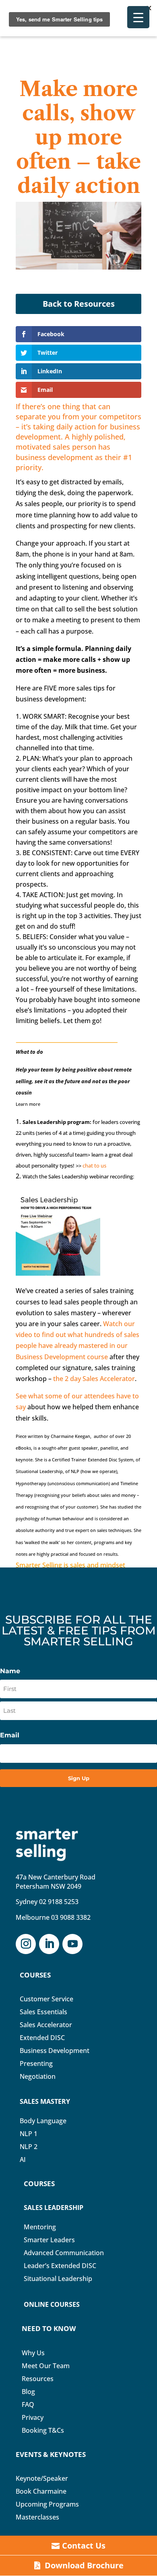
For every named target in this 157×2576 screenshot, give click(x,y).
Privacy (33, 2417)
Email (10, 1735)
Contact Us (84, 2546)
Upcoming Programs (47, 2504)
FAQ (28, 2404)
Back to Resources (79, 304)
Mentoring (40, 2227)
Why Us (33, 2353)
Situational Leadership (58, 2279)
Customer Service (46, 1999)
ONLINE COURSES (52, 2304)
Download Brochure (84, 2565)
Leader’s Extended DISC (60, 2266)
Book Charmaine (41, 2491)
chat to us (94, 1166)
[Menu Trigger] (138, 17)
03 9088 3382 (71, 1917)
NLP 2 (29, 2147)
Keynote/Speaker (42, 2478)
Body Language (43, 2121)
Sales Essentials (43, 2012)
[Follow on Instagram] (26, 1944)
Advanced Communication (64, 2253)
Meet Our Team (46, 2366)
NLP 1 (29, 2134)
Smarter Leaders (49, 2240)
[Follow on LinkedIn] (49, 1944)
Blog (28, 2392)
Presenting (36, 2063)
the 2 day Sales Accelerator (94, 1379)
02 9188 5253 (59, 1902)
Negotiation (38, 2076)
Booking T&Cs (43, 2430)
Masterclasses (37, 2517)
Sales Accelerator (46, 2025)
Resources (38, 2379)
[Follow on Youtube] (72, 1944)
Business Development (55, 2051)
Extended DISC (42, 2038)
